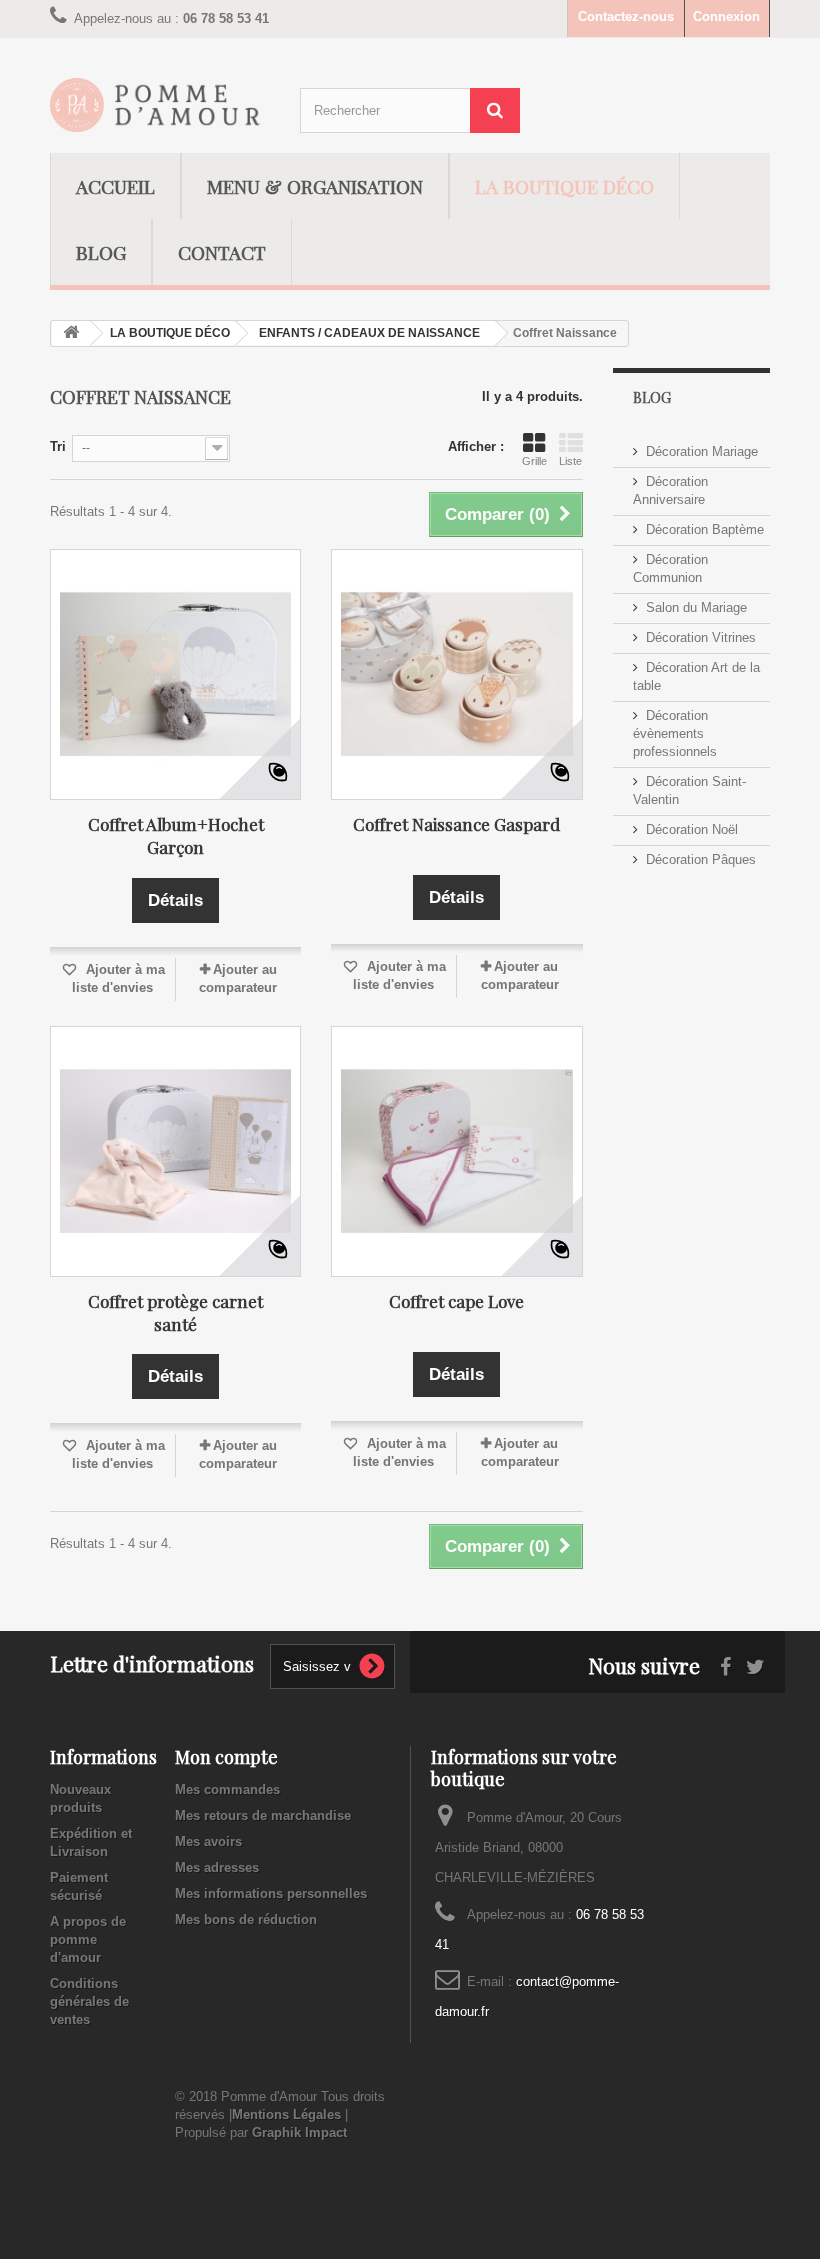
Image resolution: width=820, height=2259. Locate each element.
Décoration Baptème (705, 529)
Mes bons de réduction (246, 1919)
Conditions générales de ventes (89, 2001)
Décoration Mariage (702, 451)
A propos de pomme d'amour (88, 1939)
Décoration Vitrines (701, 637)
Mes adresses (217, 1867)
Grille (534, 461)
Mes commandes (227, 1789)
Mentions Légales (286, 2114)
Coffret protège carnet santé (175, 1312)
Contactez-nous (626, 16)
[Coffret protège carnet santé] (175, 1151)
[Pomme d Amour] (160, 105)
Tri (58, 446)
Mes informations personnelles (271, 1893)
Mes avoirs (208, 1841)
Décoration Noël (692, 829)
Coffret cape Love (456, 1301)
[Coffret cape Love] (456, 1151)
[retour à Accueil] (71, 333)
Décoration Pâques (701, 859)
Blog (652, 397)
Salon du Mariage (696, 607)
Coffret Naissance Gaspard (456, 824)
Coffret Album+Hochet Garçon (176, 835)
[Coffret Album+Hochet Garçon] (175, 674)
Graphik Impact (299, 2132)
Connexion (726, 16)
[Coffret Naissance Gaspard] (456, 674)
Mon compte (226, 1757)
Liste (570, 461)
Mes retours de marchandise (263, 1815)
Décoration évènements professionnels (675, 733)
